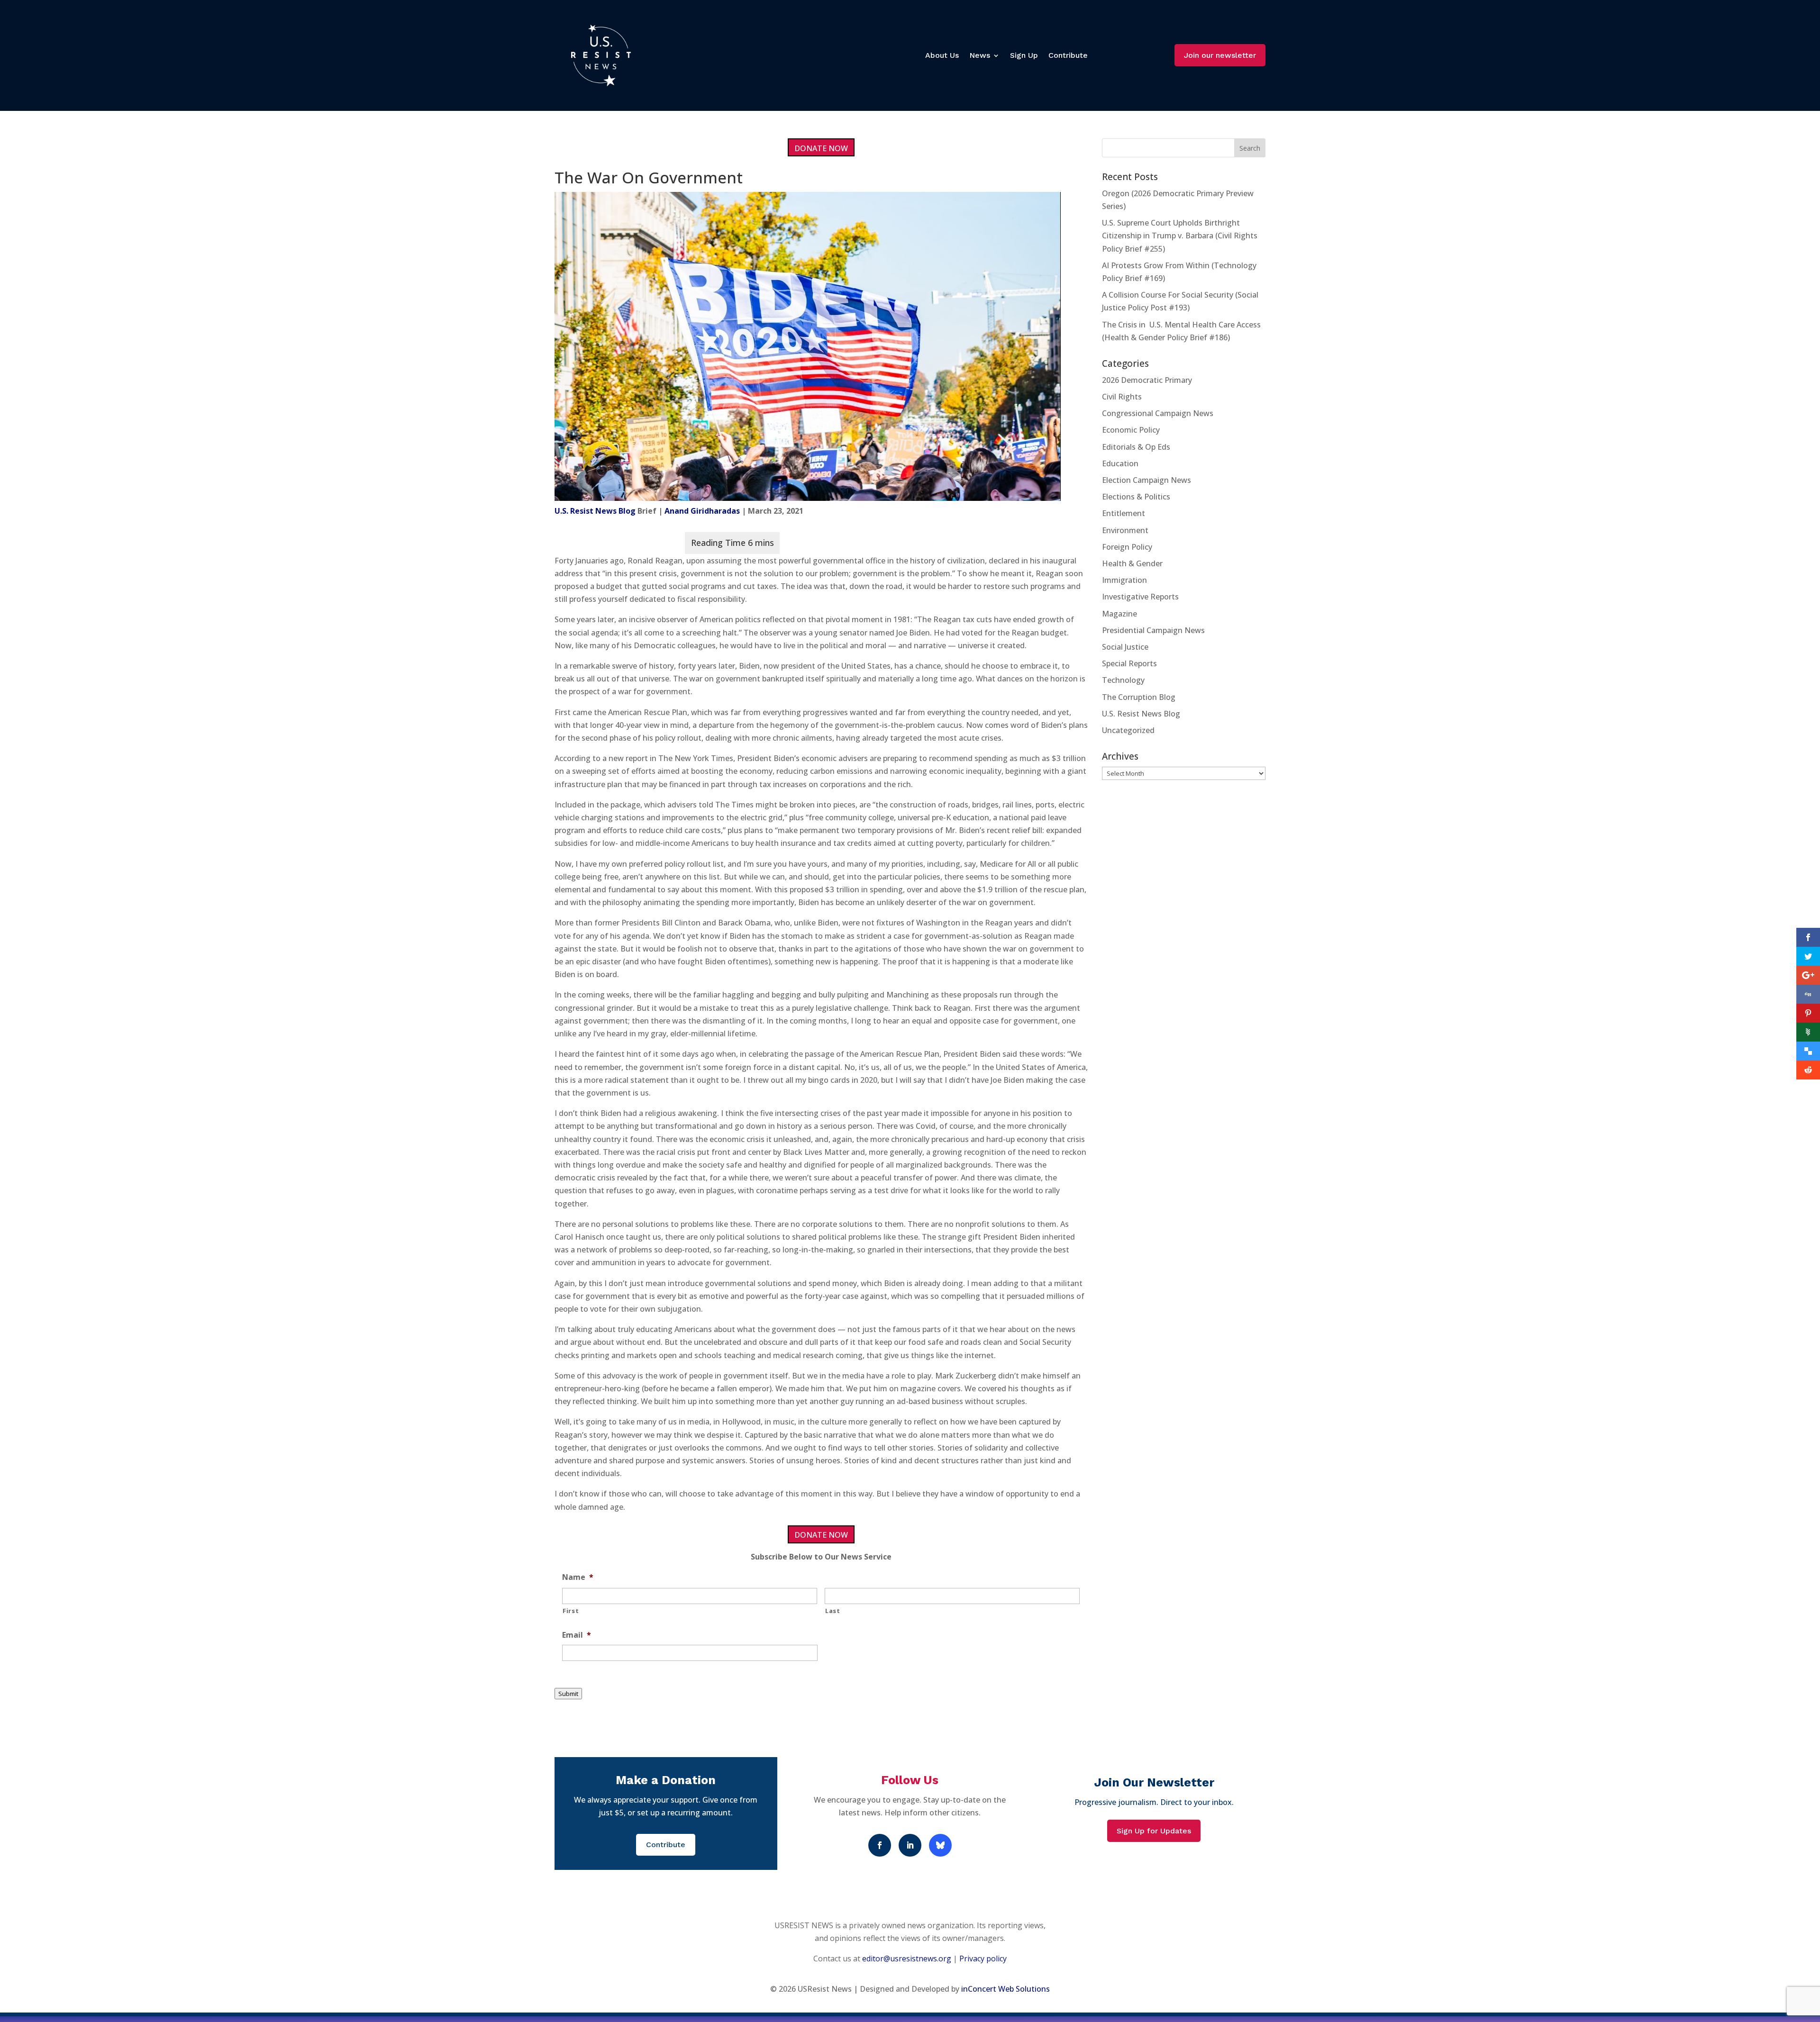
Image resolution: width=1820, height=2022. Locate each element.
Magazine (1119, 614)
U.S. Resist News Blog (595, 511)
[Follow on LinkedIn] (910, 1845)
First (571, 1611)
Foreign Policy (1127, 547)
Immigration (1124, 580)
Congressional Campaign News (1158, 413)
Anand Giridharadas (702, 511)
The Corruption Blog (1139, 697)
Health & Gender (1132, 563)
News (980, 55)
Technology (1123, 680)
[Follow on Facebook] (880, 1845)
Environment (1125, 530)
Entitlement (1124, 513)
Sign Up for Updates (1154, 1831)
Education (1120, 463)
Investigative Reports (1140, 597)
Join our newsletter (1220, 55)
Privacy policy (983, 1959)
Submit (568, 1694)
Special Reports (1129, 663)
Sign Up (1024, 55)
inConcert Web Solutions (1006, 1989)
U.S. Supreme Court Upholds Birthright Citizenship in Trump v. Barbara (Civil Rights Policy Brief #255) (1180, 236)
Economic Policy (1131, 430)
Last (833, 1611)
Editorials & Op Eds (1136, 447)
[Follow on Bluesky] (940, 1845)
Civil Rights (1122, 397)
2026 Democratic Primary (1147, 380)
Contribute (1068, 55)
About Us (942, 55)
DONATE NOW (821, 148)
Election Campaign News (1147, 480)
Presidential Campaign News (1153, 630)
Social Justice (1125, 647)
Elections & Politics (1136, 497)
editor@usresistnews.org (907, 1959)
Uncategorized (1128, 730)
